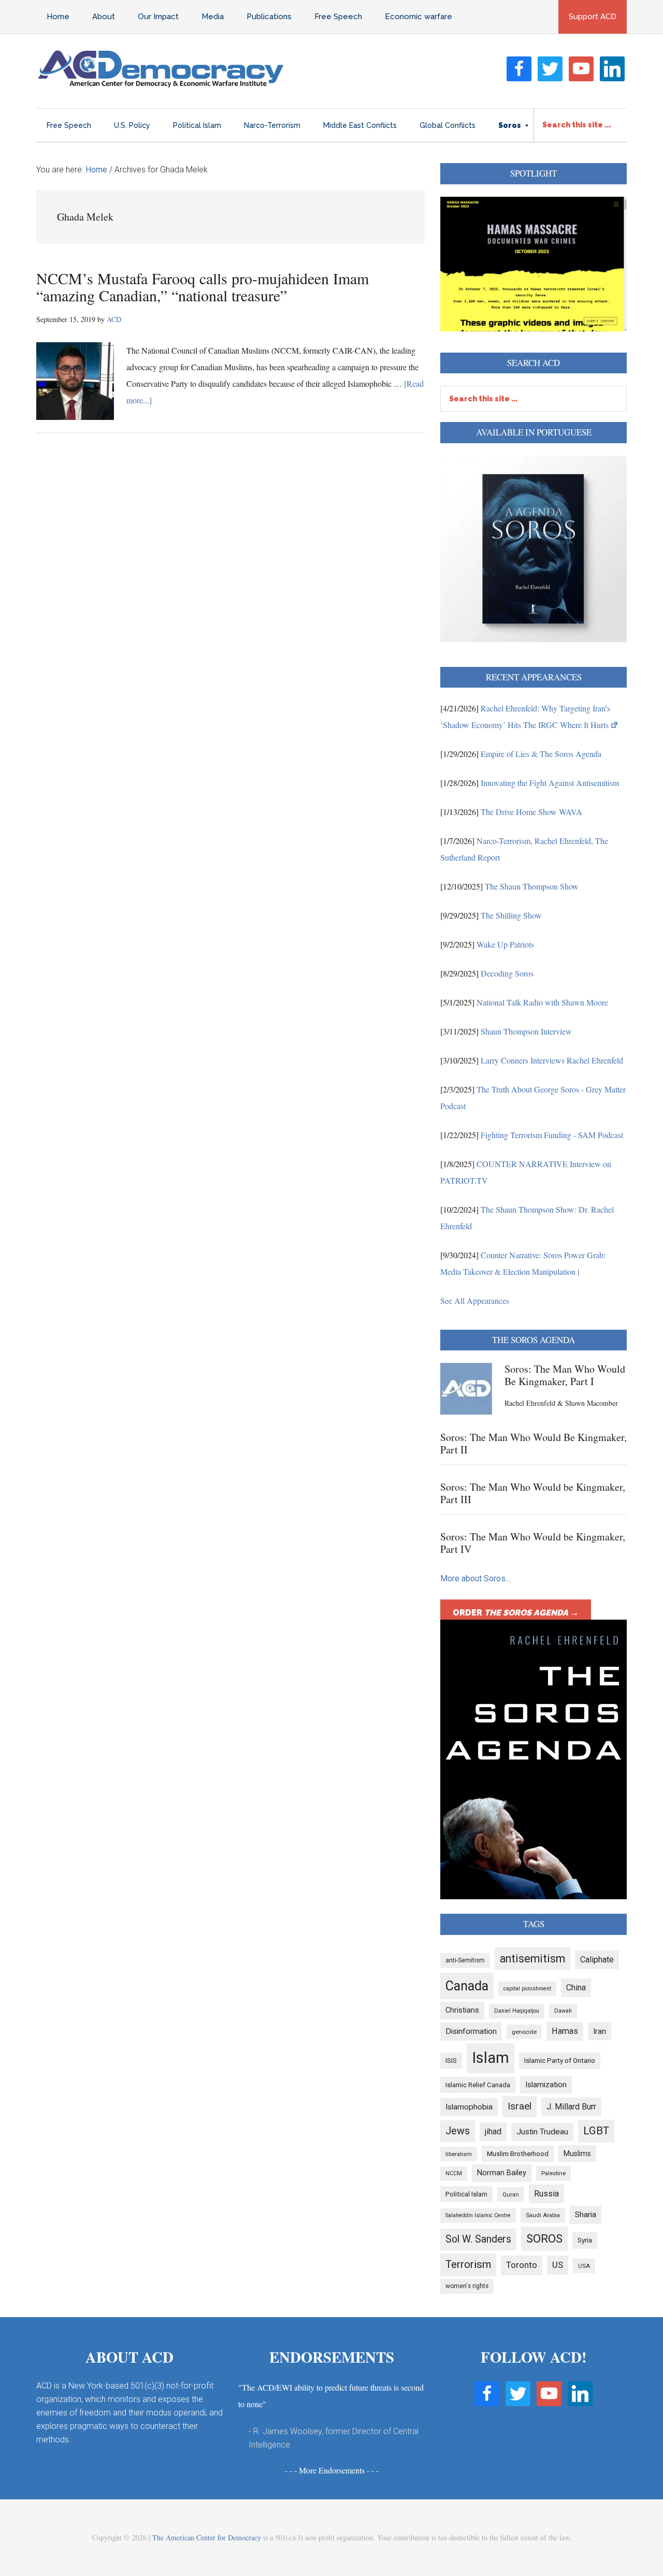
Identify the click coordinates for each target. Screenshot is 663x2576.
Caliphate (597, 1960)
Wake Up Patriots (505, 944)
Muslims (577, 2153)
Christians (462, 2010)
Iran (600, 2031)
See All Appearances (475, 1300)
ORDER (516, 1613)
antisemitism (532, 1959)
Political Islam (466, 2194)
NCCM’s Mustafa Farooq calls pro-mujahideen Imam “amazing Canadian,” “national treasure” (203, 287)
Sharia (586, 2215)
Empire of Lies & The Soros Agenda (541, 754)
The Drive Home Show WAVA (531, 812)
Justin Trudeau (542, 2132)
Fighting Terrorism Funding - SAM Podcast (552, 1135)
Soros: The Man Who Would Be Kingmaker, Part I (565, 1375)
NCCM (454, 2173)
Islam (491, 2058)
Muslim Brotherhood (518, 2154)
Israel (520, 2106)
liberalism (459, 2154)
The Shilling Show (511, 915)
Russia (546, 2194)
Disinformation (471, 2031)
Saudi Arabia (543, 2215)
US (558, 2265)
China (576, 1988)
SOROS (544, 2238)
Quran (511, 2194)
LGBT (596, 2131)
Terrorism (468, 2264)
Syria (585, 2240)
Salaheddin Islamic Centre (478, 2215)
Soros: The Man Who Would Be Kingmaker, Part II (534, 1443)
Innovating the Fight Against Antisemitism (550, 783)
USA (584, 2266)
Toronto (522, 2265)
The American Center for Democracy (207, 2537)
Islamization (546, 2085)
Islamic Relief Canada (478, 2085)
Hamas (565, 2031)
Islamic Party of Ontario (560, 2061)
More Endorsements (332, 2470)
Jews (458, 2131)
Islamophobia (469, 2107)
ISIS (451, 2061)
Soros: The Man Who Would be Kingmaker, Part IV (533, 1543)
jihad (493, 2131)
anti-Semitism (465, 1960)
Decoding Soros (507, 973)
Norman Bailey (502, 2173)
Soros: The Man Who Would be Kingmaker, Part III (533, 1493)
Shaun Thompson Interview (526, 1031)
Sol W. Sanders (478, 2239)
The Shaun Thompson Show (532, 886)
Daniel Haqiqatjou (517, 2011)
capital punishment (527, 1989)
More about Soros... (475, 1578)
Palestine (553, 2173)
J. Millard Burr (571, 2107)
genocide (524, 2032)
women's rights (467, 2286)
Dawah (563, 2011)
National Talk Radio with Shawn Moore (542, 1002)
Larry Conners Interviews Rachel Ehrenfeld (552, 1060)
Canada (467, 1986)
